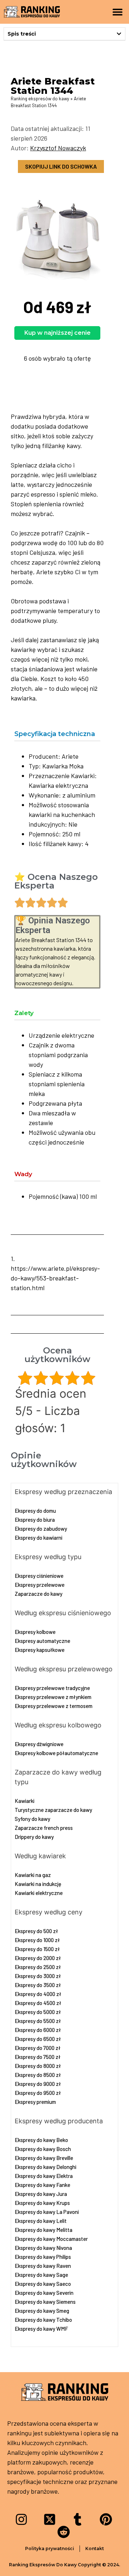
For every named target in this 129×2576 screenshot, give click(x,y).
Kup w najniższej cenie (58, 333)
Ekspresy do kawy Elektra (44, 2176)
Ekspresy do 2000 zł (38, 1958)
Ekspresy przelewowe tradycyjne (52, 1688)
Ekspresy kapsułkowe (40, 1650)
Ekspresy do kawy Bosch (43, 2149)
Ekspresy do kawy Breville (44, 2158)
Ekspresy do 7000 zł (38, 2048)
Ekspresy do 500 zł (36, 1931)
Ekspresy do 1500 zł (37, 1949)
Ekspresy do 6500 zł (38, 2039)
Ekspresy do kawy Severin (44, 2293)
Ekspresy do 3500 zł (38, 1985)
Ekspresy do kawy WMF (41, 2329)
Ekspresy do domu (35, 1511)
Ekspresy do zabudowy (41, 1529)
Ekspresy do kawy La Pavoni (47, 2212)
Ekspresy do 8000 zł (38, 2066)
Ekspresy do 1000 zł (37, 1940)
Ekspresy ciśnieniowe (39, 1576)
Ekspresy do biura (35, 1520)
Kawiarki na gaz (33, 1875)
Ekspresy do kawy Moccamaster (51, 2239)
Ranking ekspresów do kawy (40, 99)
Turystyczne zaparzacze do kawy (53, 1810)
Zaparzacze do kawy (39, 1594)
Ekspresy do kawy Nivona (43, 2248)
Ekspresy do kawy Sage (41, 2275)
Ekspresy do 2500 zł (38, 1967)
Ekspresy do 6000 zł (38, 2030)
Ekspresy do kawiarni (39, 1538)
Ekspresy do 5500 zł (38, 2021)
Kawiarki (25, 1801)
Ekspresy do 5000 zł (38, 2012)
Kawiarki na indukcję (38, 1884)
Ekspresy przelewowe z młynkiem (53, 1697)
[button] (117, 12)
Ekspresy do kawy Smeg (42, 2311)
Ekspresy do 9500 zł (38, 2093)
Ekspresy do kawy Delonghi (46, 2167)
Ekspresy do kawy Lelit (41, 2221)
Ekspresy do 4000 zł (38, 1994)
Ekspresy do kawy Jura (41, 2194)
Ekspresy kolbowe (35, 1632)
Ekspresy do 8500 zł (38, 2075)
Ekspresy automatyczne (42, 1641)
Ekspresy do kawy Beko (41, 2140)
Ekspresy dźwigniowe (39, 1744)
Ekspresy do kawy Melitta (44, 2230)
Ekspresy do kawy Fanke (42, 2185)
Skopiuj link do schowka (61, 166)
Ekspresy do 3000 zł (38, 1976)
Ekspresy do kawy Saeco (43, 2284)
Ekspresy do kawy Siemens (45, 2302)
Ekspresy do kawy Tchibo (43, 2320)
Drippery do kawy (34, 1837)
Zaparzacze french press (44, 1828)
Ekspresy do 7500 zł (38, 2057)
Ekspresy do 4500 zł (38, 2003)
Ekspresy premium (35, 2102)
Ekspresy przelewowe (40, 1585)
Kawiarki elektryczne (39, 1893)
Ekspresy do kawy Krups (42, 2203)
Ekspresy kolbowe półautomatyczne (56, 1753)
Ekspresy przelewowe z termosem (54, 1706)
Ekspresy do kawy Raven (43, 2266)
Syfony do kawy (32, 1819)
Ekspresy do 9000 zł (38, 2084)
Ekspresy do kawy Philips (43, 2257)
